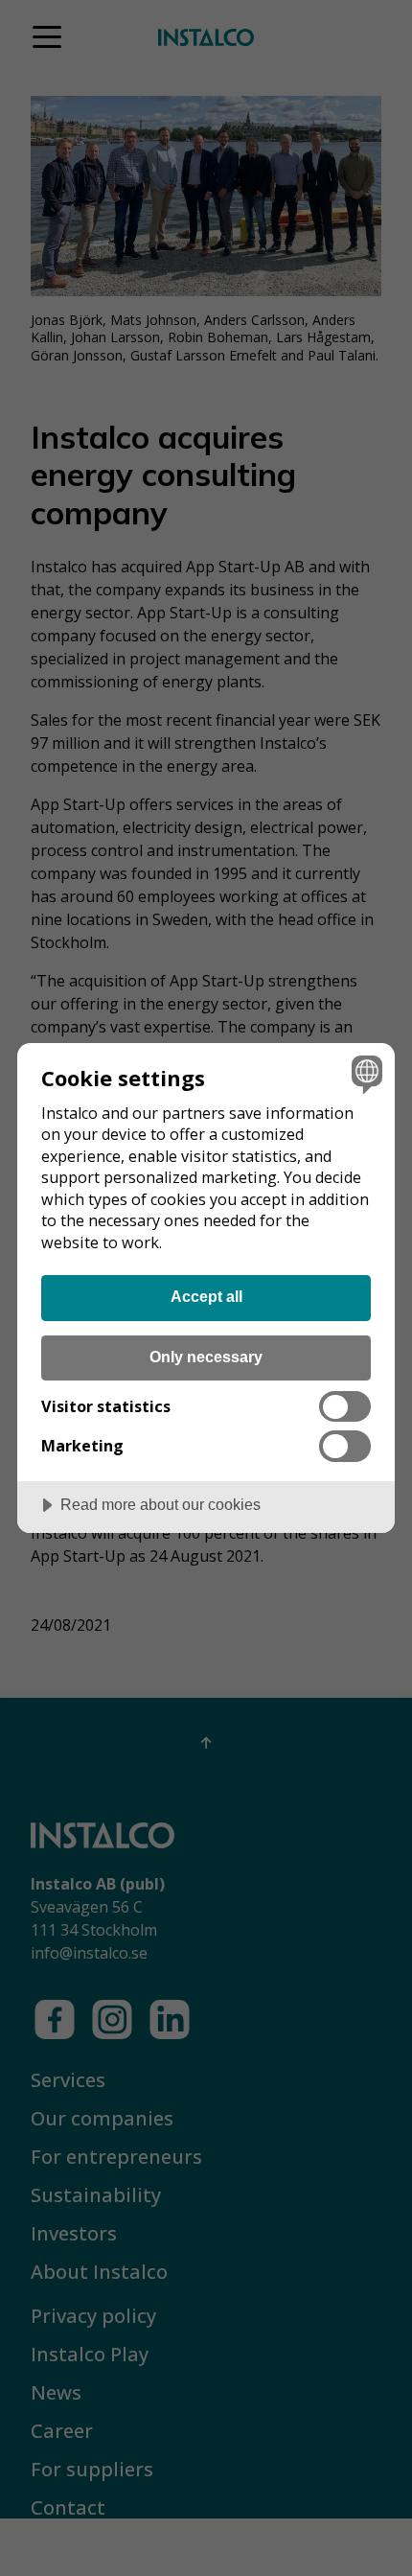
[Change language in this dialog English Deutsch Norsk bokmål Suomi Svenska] (365, 1073)
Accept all (206, 1296)
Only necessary (206, 1357)
